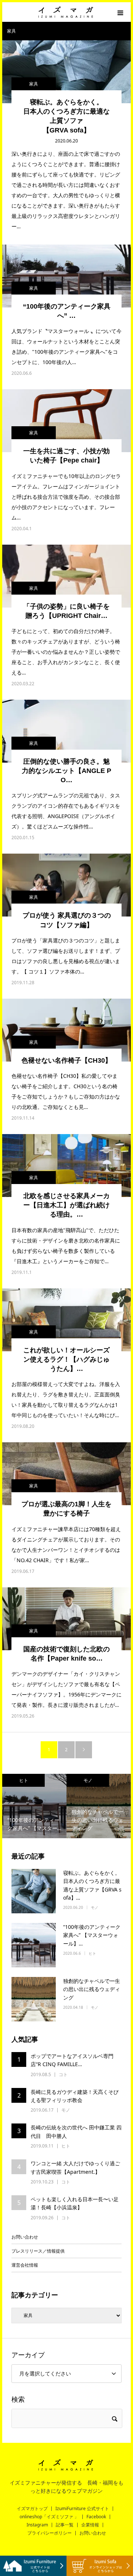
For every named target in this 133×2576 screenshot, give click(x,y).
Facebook (96, 2517)
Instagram (37, 2525)
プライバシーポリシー (50, 2533)
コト (96, 1780)
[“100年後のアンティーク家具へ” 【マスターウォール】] (66, 276)
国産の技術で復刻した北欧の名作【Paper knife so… (66, 1654)
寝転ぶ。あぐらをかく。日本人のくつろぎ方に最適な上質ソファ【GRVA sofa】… (92, 1885)
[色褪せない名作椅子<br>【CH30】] (66, 1030)
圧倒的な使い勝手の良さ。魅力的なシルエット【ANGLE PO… (66, 771)
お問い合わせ (25, 2237)
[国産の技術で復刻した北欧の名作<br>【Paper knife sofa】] (66, 1619)
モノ (31, 1780)
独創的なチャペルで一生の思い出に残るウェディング (92, 1989)
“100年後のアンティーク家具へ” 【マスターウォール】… (92, 1935)
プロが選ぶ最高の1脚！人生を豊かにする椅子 (66, 1509)
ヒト (92, 1953)
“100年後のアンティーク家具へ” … (67, 311)
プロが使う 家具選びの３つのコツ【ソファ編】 (67, 920)
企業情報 (90, 2525)
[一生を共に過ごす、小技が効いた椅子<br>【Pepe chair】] (66, 421)
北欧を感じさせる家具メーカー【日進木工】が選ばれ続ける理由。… (66, 1205)
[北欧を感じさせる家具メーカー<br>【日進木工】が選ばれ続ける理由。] (66, 1166)
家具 (34, 84)
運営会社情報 (25, 2265)
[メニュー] (121, 12)
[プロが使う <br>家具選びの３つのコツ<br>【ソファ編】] (66, 885)
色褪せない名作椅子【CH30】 (66, 1060)
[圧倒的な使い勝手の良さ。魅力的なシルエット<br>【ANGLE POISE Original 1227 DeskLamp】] (66, 731)
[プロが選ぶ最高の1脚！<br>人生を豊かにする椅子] (66, 1474)
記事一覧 (65, 2525)
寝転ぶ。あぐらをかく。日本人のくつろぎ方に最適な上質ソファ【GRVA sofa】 (66, 116)
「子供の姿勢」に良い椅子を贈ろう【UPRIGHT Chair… (66, 611)
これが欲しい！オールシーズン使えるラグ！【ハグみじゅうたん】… (66, 1359)
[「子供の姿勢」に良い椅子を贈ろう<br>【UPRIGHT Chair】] (66, 576)
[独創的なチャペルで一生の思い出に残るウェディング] (34, 1999)
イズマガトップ (32, 2509)
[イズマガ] (66, 12)
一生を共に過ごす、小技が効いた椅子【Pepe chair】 (66, 456)
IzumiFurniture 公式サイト (82, 2509)
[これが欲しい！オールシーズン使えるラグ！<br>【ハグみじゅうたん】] (66, 1320)
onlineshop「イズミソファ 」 (49, 2517)
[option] (42, 1806)
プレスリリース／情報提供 (38, 2251)
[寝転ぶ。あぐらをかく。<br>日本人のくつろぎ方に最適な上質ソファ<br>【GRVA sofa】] (66, 72)
